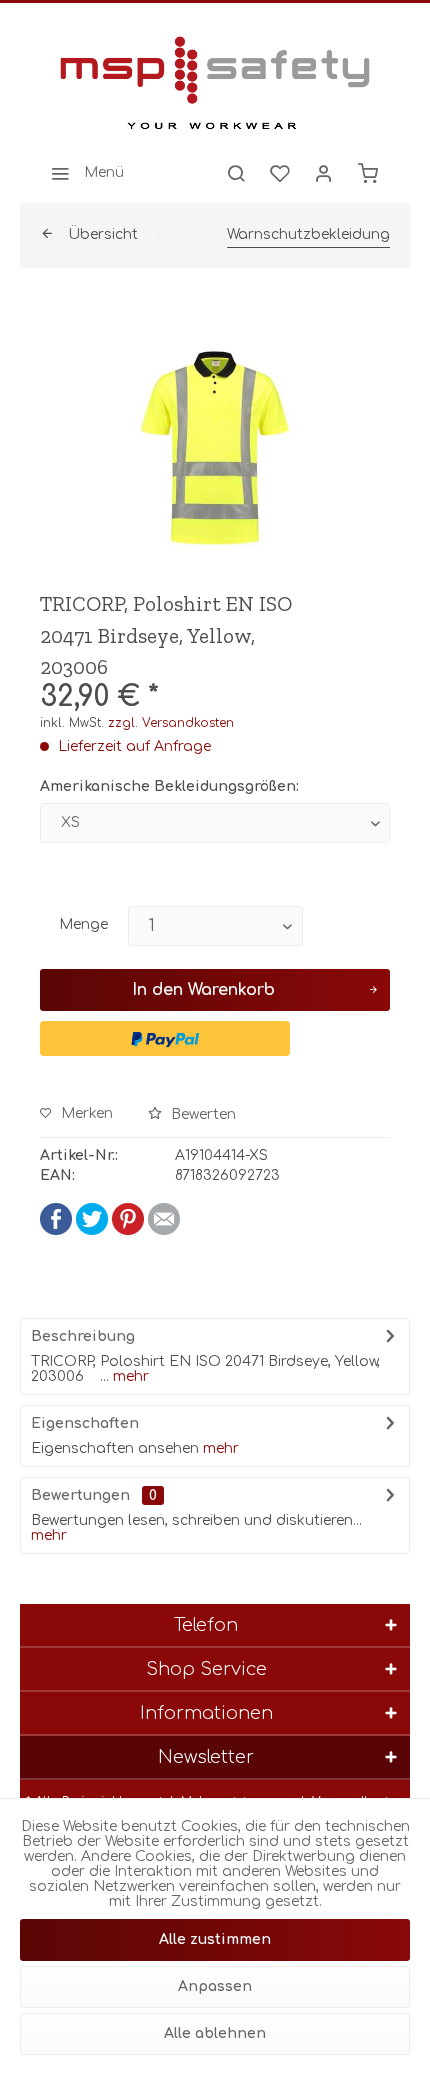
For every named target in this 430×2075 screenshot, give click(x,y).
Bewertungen (80, 1495)
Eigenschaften (85, 1423)
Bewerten (201, 1114)
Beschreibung (83, 1336)
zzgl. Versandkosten (171, 723)
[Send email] (164, 1230)
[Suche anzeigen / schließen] (236, 173)
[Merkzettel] (280, 173)
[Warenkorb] (368, 173)
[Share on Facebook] (56, 1230)
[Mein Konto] (324, 173)
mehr (129, 1376)
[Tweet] (92, 1230)
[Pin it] (128, 1230)
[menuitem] (82, 173)
